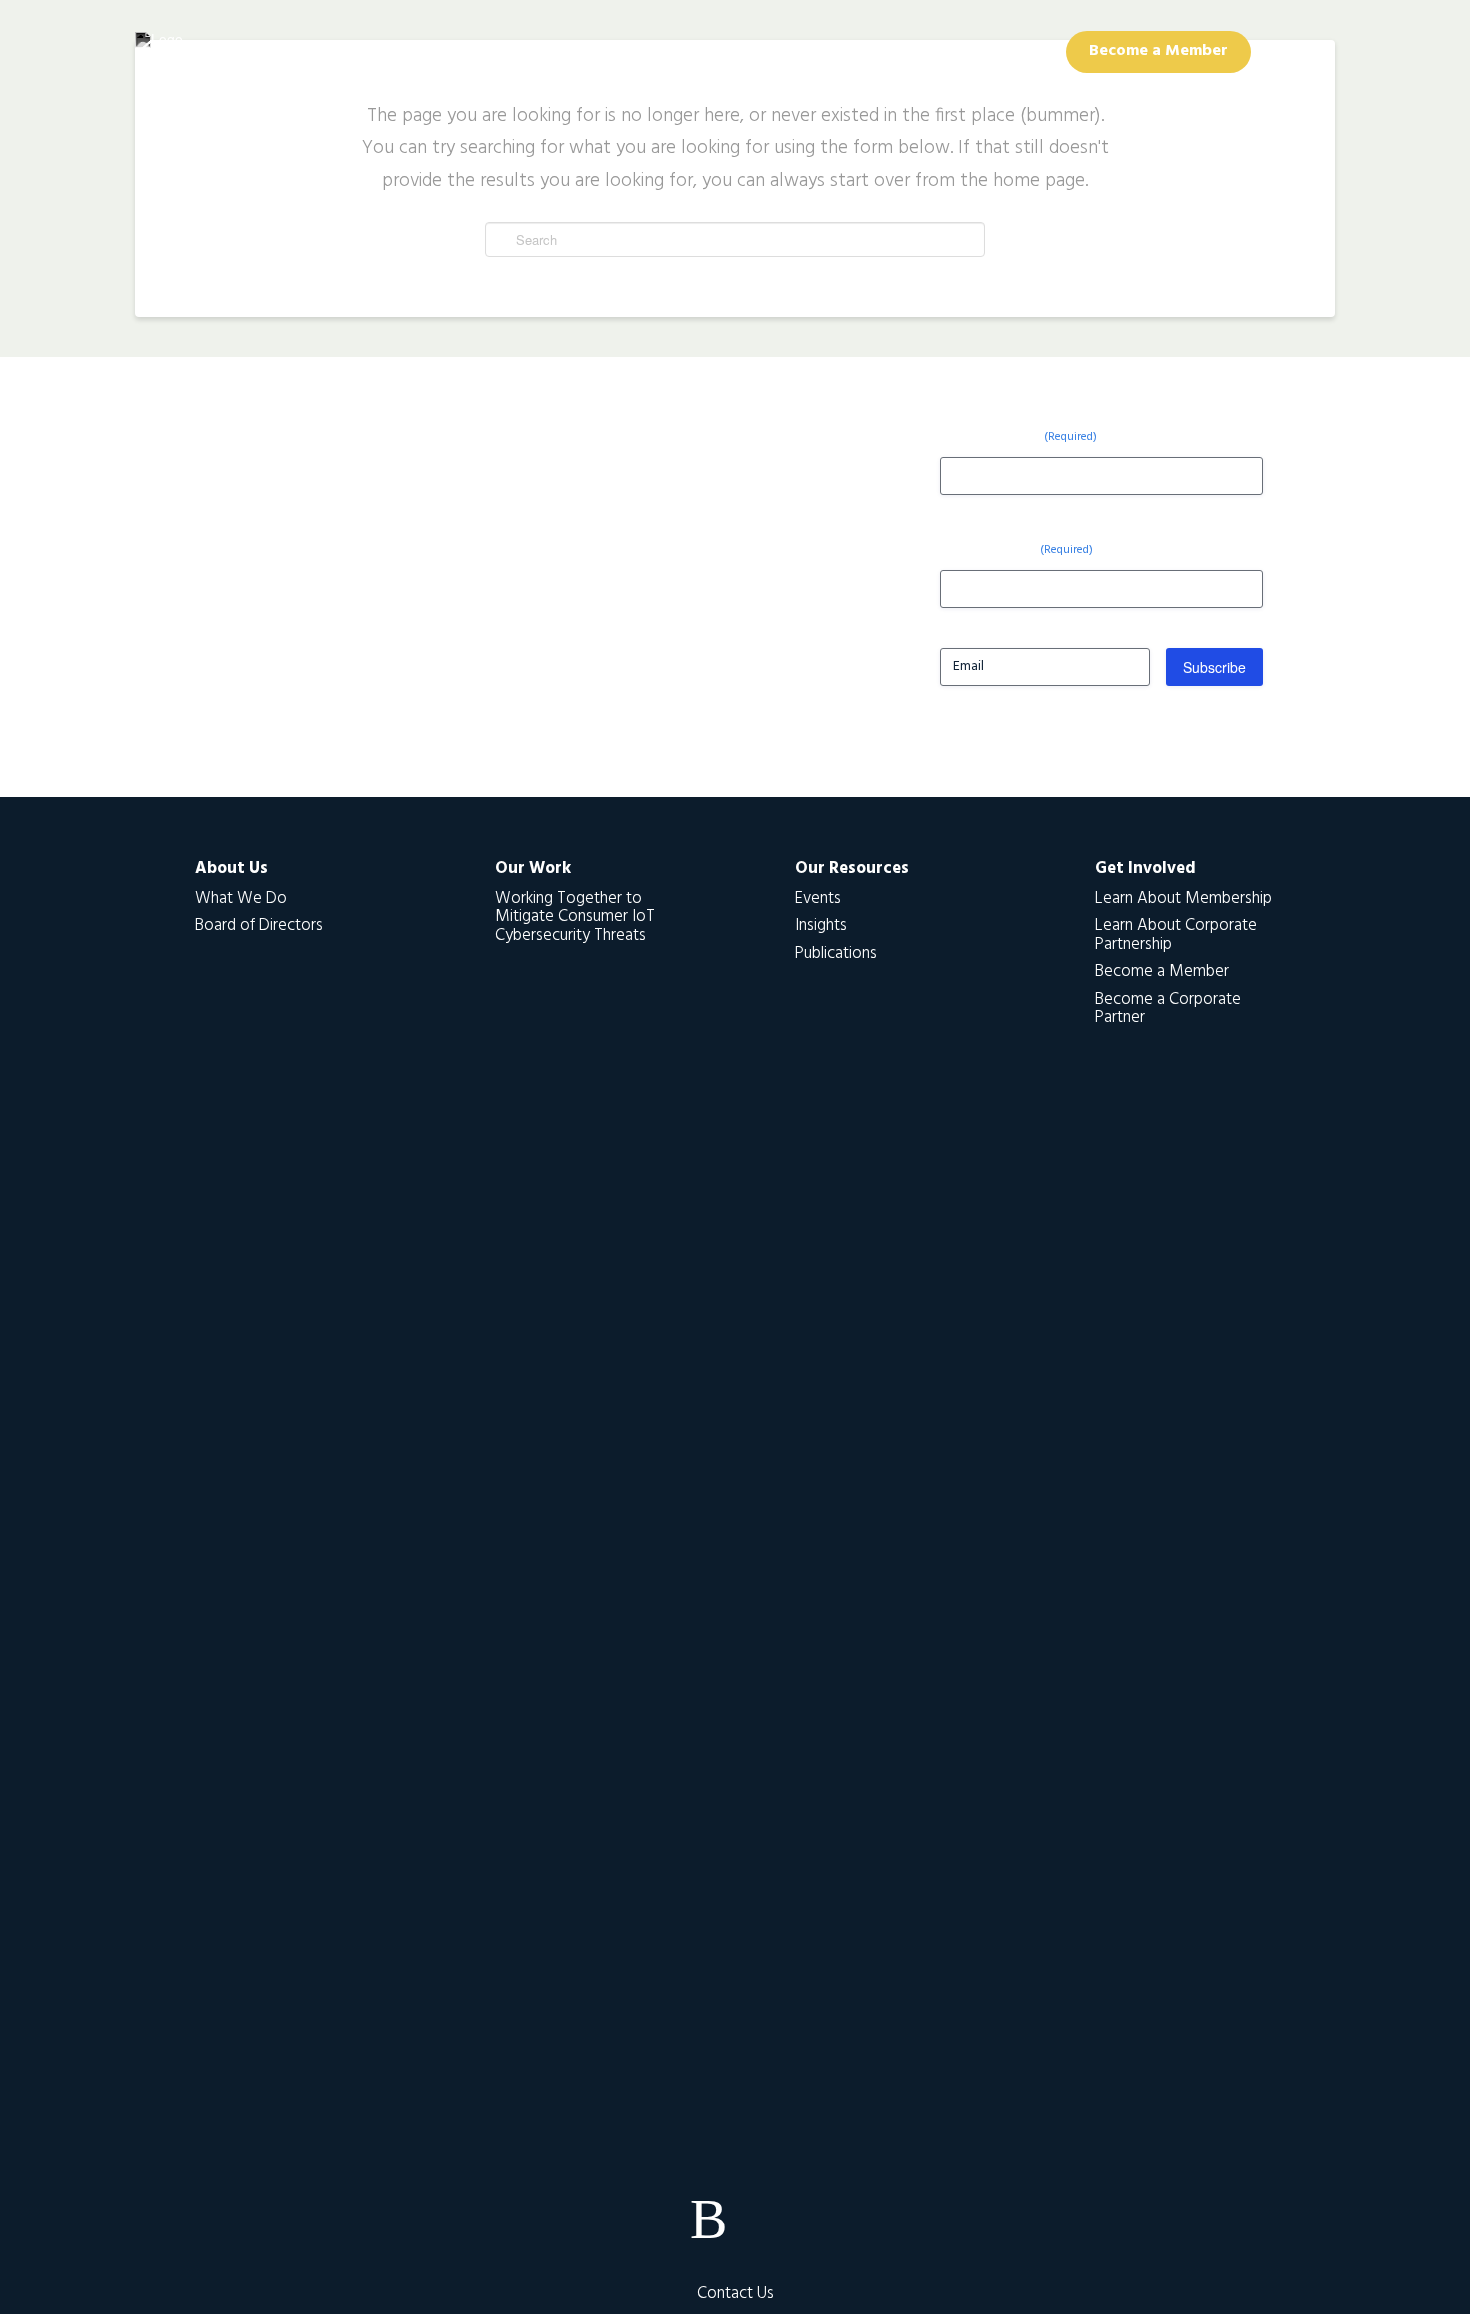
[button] (1293, 52)
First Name (1018, 435)
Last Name (1016, 548)
